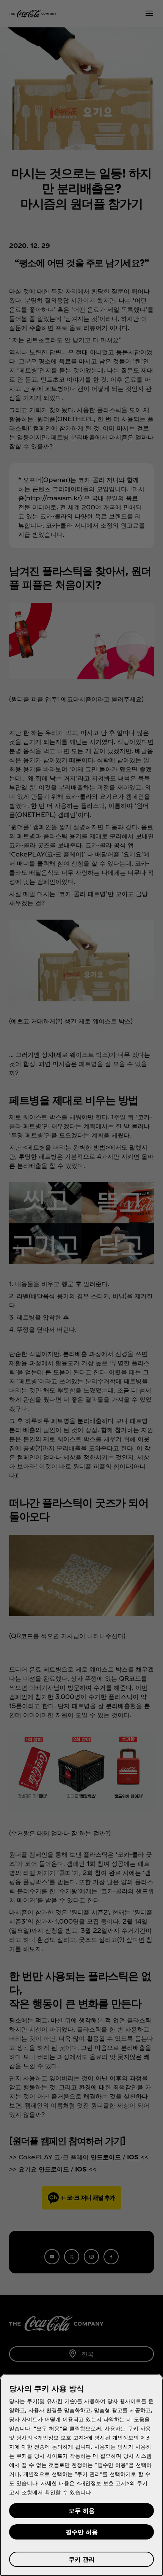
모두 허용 (82, 2510)
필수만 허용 (82, 2532)
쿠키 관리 (82, 2559)
